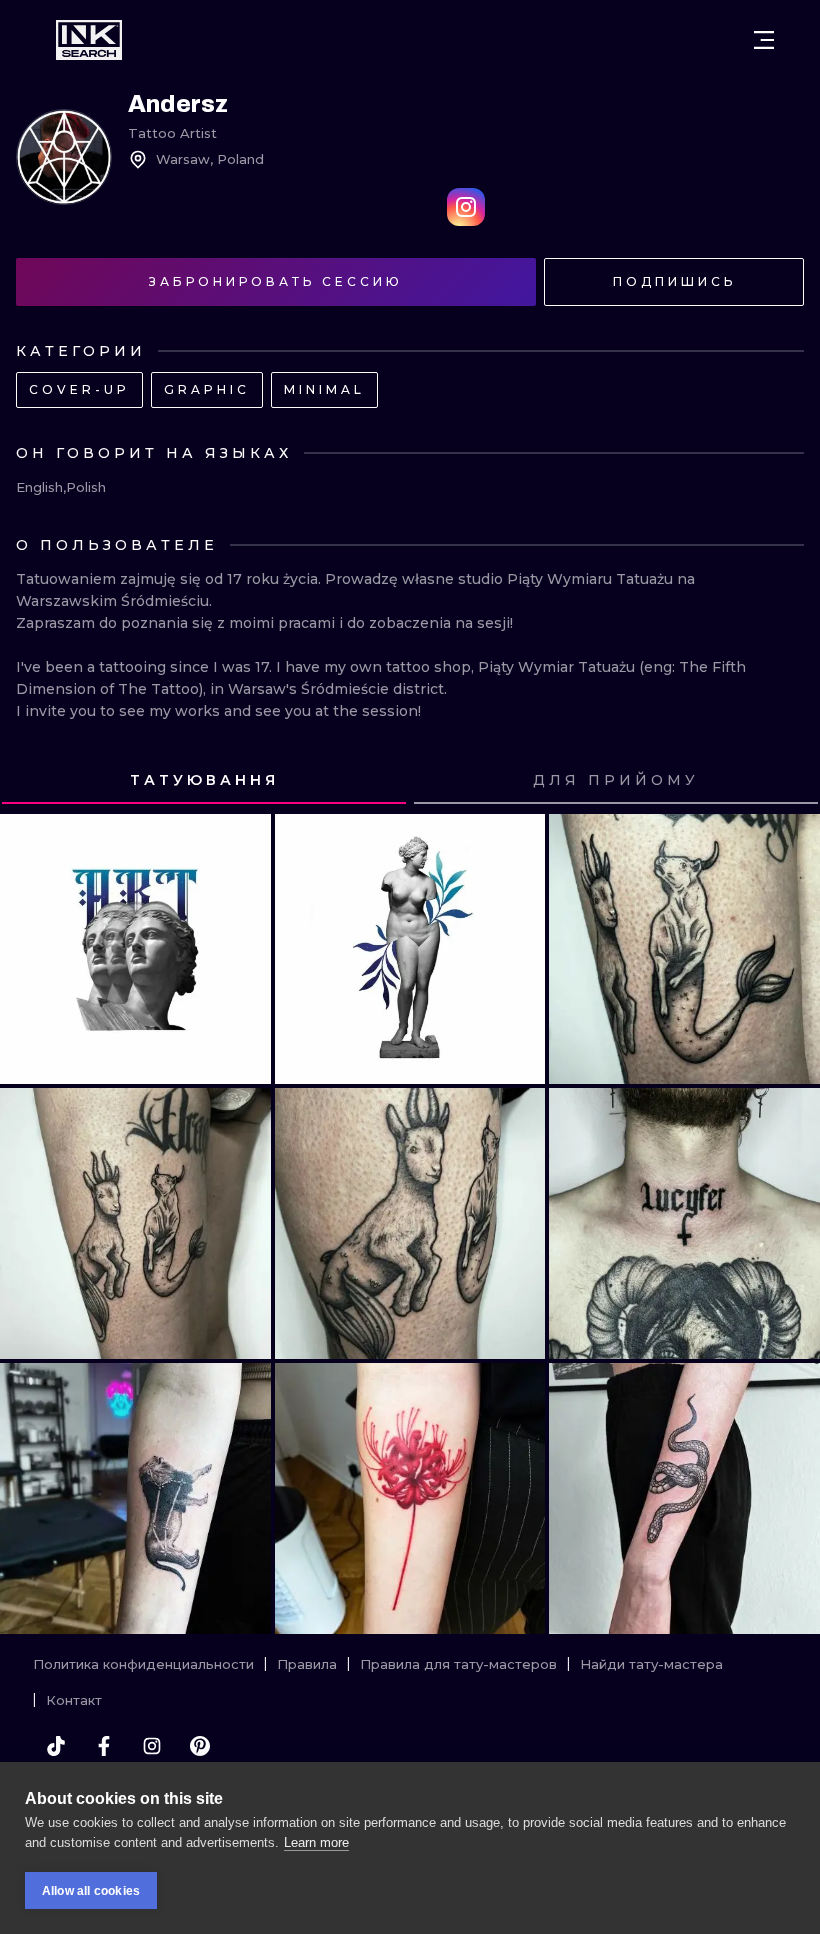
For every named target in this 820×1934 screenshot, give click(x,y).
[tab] (204, 781)
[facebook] (104, 1746)
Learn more (316, 1842)
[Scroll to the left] (34, 781)
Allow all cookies (91, 1891)
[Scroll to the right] (786, 781)
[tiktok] (56, 1746)
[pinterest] (200, 1746)
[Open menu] (764, 40)
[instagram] (152, 1746)
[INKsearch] (89, 40)
